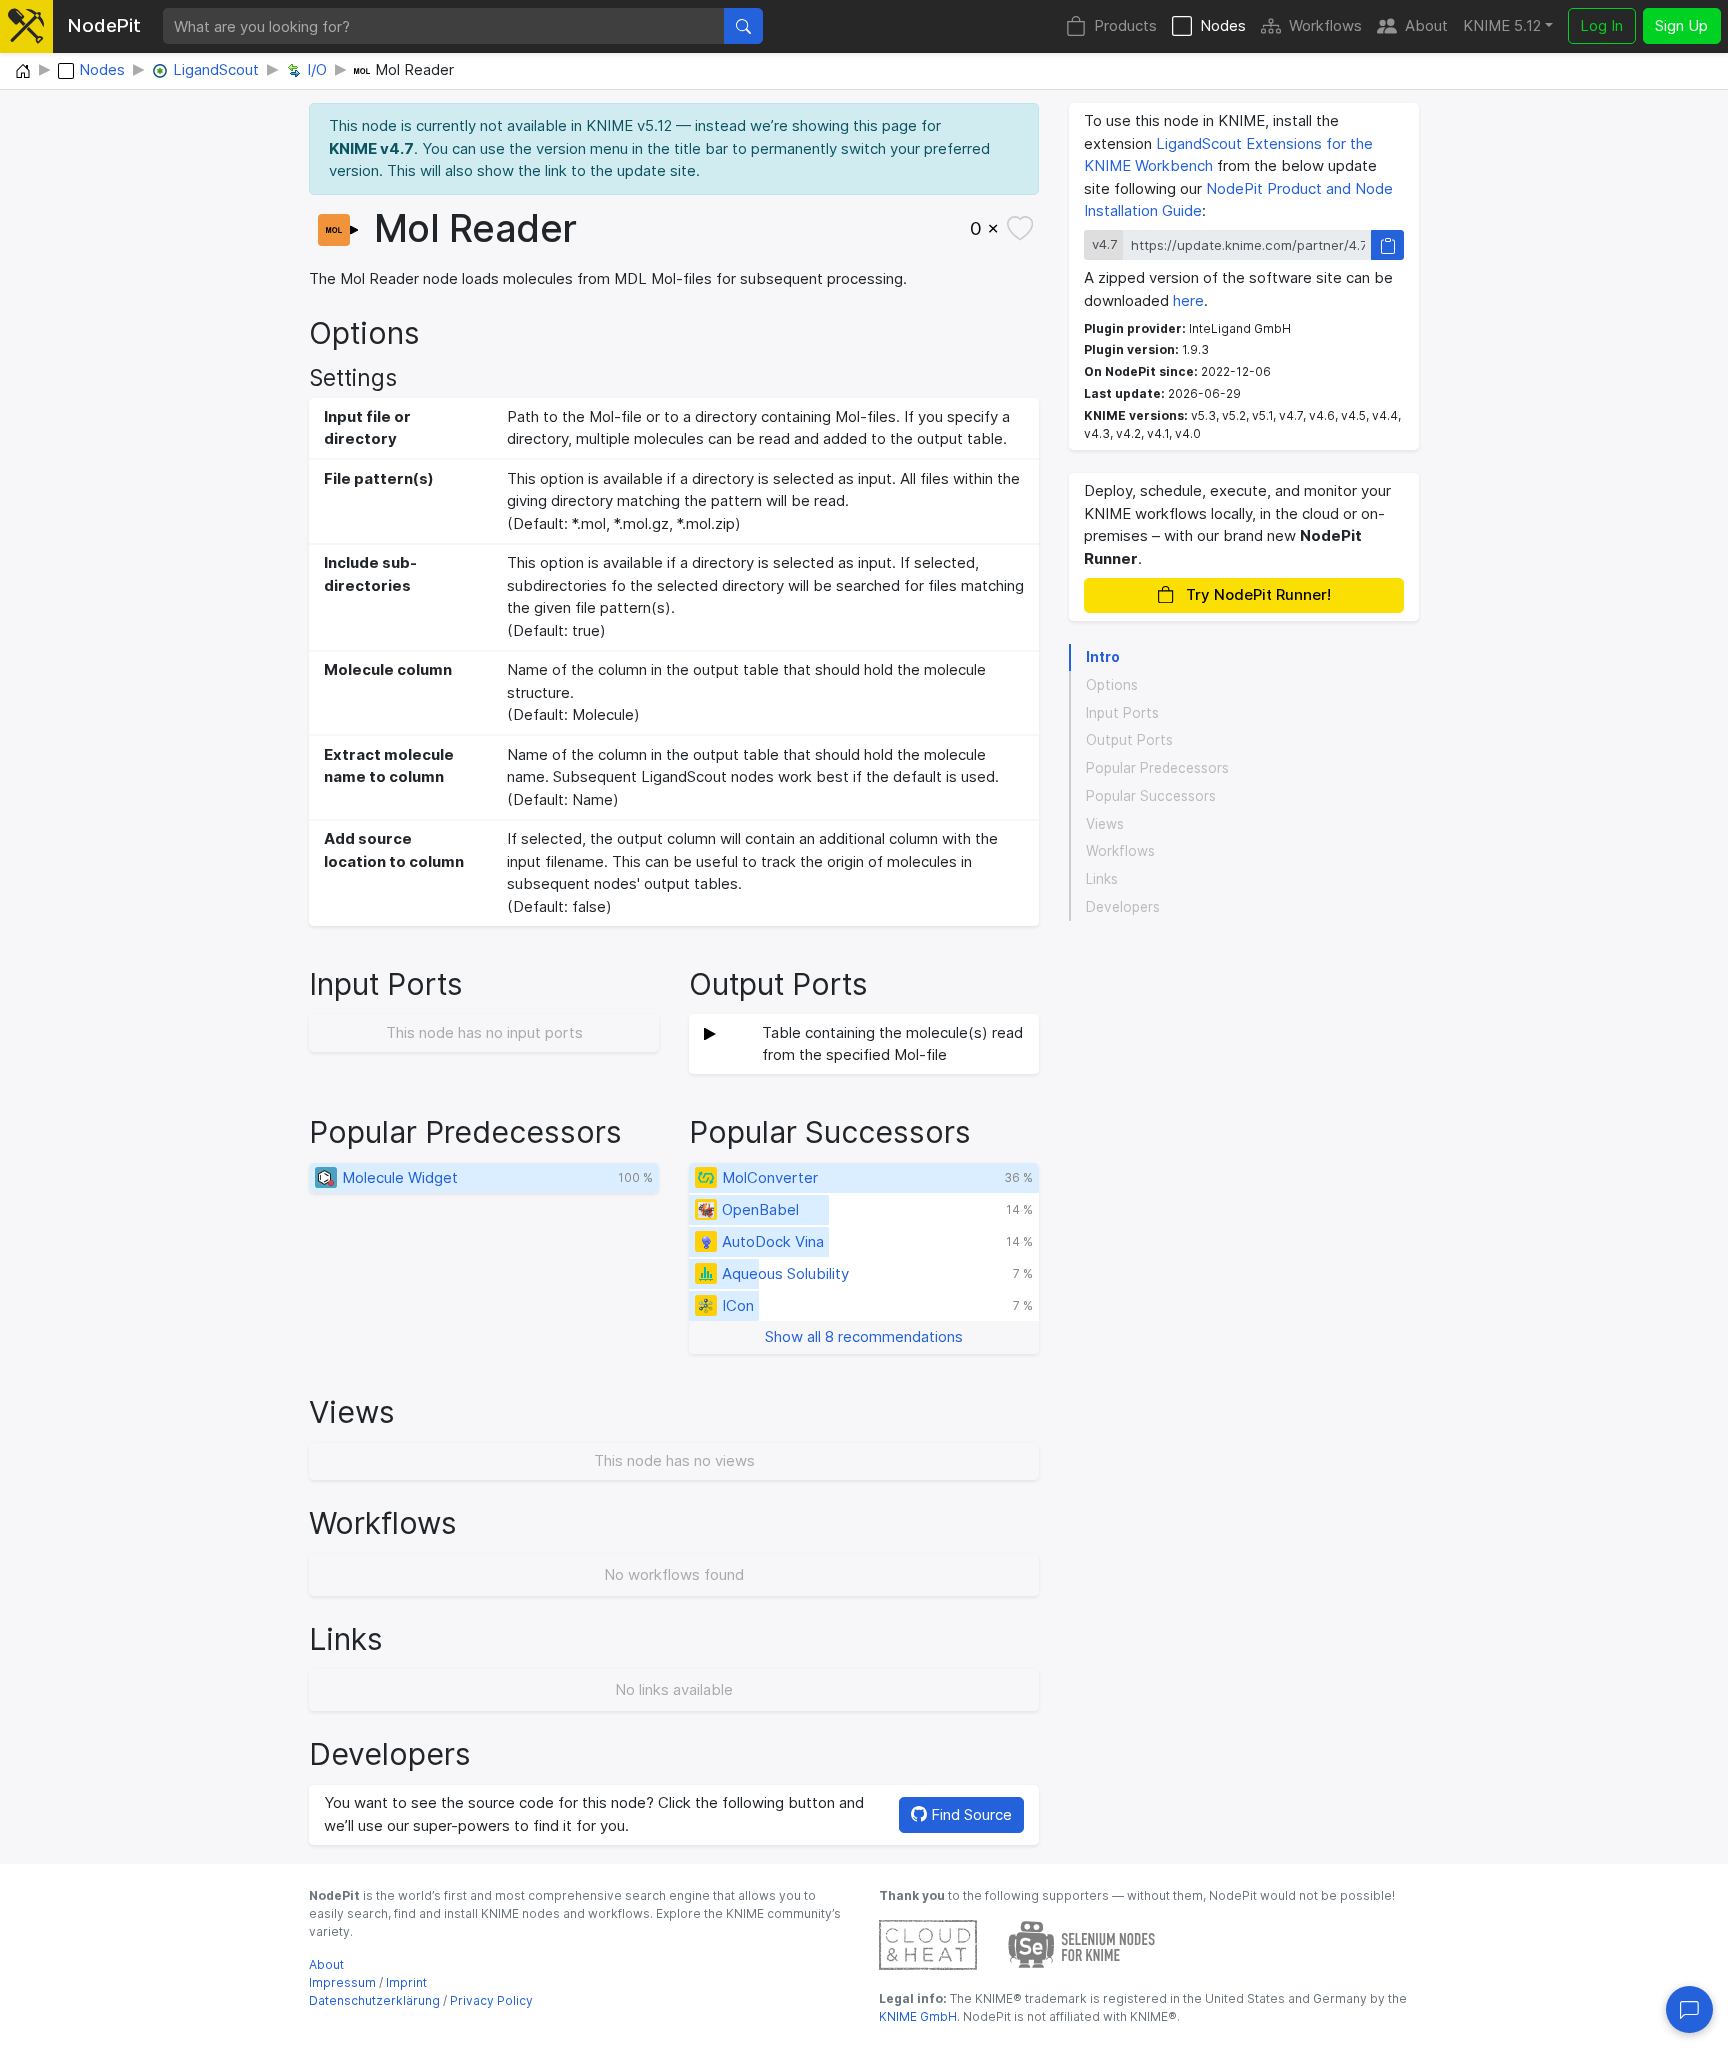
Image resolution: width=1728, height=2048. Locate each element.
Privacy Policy (491, 2000)
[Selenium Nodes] (1082, 1943)
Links (1102, 879)
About (1426, 25)
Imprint (406, 1982)
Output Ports (1129, 741)
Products (1125, 25)
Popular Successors (1151, 796)
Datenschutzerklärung (374, 2000)
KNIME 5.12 (1502, 25)
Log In (1601, 25)
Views (1105, 824)
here (1188, 300)
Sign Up (1681, 25)
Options (1112, 685)
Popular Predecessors (1157, 768)
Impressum (342, 1982)
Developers (1123, 907)
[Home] (23, 72)
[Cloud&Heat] (928, 1943)
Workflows (1325, 25)
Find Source (969, 1814)
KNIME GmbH (918, 2016)
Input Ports (1122, 713)
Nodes (1223, 25)
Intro (1103, 657)
